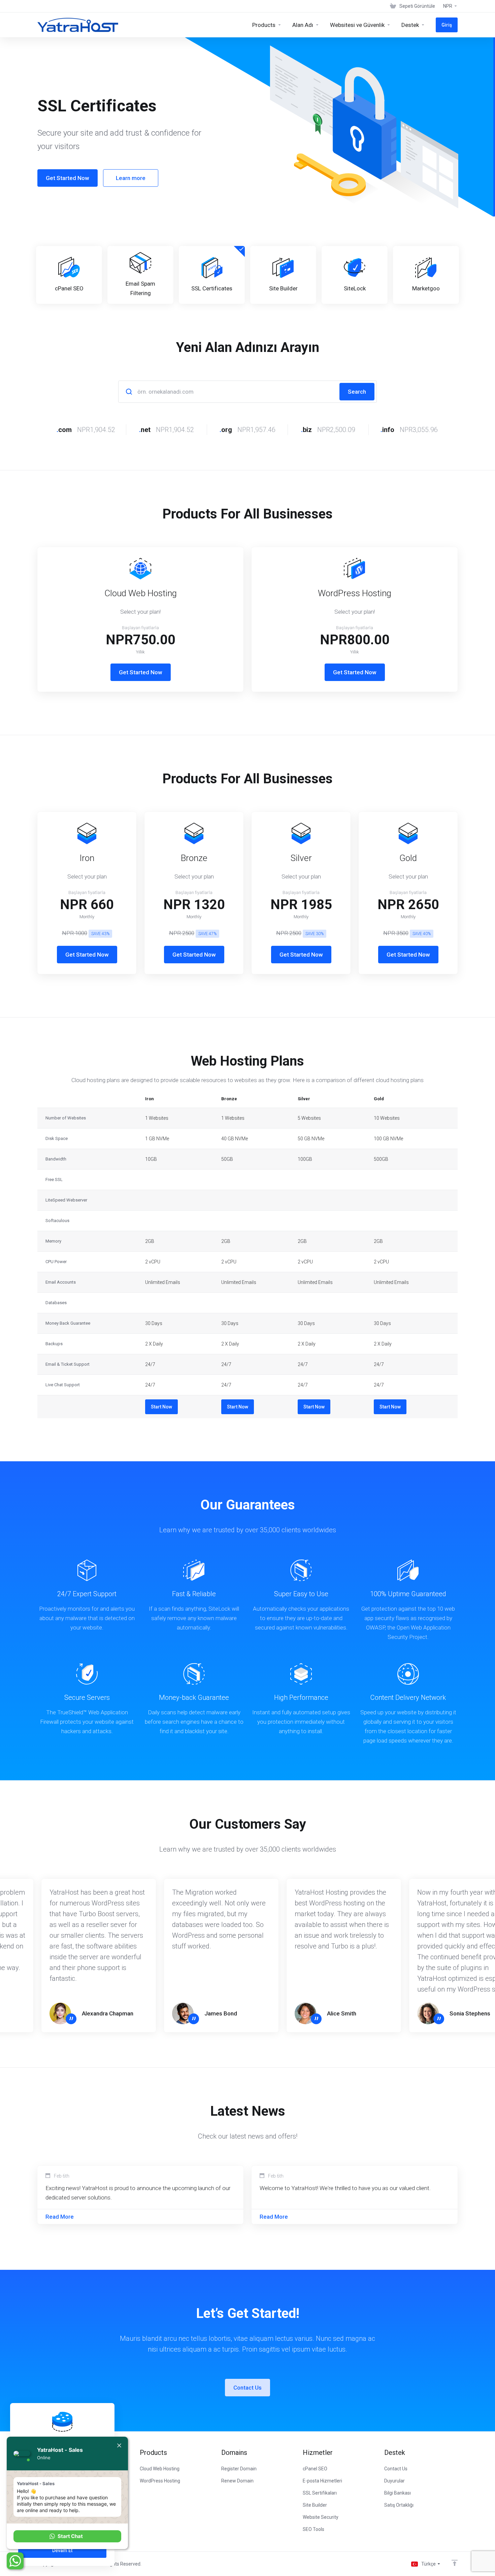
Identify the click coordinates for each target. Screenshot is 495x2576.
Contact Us (247, 2388)
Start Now (161, 1407)
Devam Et (62, 2550)
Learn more (131, 178)
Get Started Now (68, 178)
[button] (67, 2536)
